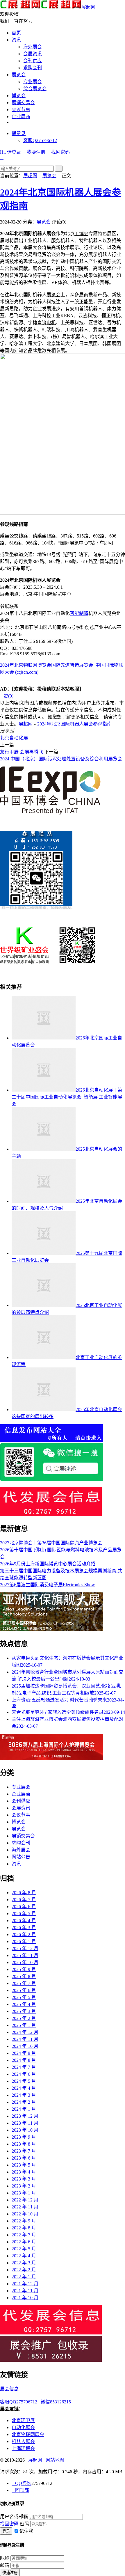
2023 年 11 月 (25, 2123)
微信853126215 (58, 2402)
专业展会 (33, 82)
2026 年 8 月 (24, 1893)
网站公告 (21, 1857)
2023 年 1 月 (24, 2193)
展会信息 (9, 2389)
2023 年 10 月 (25, 2130)
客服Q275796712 (40, 140)
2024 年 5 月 (24, 2081)
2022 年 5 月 (24, 2249)
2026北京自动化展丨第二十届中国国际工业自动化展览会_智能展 (67, 1097)
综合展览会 (35, 89)
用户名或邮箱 (14, 2516)
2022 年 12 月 (25, 2200)
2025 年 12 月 (25, 1948)
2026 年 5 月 (24, 1914)
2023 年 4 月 (24, 2172)
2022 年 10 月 (25, 2214)
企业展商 (21, 117)
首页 (16, 33)
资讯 (16, 40)
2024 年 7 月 (24, 2067)
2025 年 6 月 (24, 1990)
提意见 (19, 133)
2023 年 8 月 (24, 2144)
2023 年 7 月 (24, 2151)
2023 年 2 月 (24, 2186)
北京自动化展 (14, 738)
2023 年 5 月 (24, 2165)
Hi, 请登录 (10, 152)
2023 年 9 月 (24, 2137)
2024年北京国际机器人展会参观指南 (74, 724)
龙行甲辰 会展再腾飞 (22, 752)
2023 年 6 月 (24, 2158)
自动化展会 (23, 2427)
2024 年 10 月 (25, 2046)
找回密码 (60, 152)
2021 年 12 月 (25, 2284)
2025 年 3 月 (24, 2011)
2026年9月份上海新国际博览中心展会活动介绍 (48, 1564)
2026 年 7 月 (24, 1900)
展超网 (88, 7)
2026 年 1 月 (24, 1941)
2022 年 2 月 (24, 2270)
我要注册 (36, 152)
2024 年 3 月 (24, 2095)
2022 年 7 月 (24, 2235)
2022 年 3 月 (24, 2263)
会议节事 (21, 110)
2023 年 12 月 (25, 2116)
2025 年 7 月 (24, 1983)
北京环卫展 (23, 2420)
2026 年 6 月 (24, 1907)
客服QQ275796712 (20, 2402)
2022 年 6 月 (24, 2242)
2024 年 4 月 (24, 2088)
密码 (24, 2524)
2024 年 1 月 (24, 2109)
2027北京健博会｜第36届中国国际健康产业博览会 (51, 1543)
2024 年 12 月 (25, 2032)
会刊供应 (33, 61)
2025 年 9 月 (24, 1969)
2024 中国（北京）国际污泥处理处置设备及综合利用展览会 (61, 759)
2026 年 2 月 (24, 1934)
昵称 (5, 2558)
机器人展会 (23, 2441)
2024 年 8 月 (24, 2060)
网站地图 (55, 2460)
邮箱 (5, 2565)
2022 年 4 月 (24, 2256)
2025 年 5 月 (24, 1997)
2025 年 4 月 (24, 2004)
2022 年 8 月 (24, 2228)
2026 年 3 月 (24, 1927)
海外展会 (33, 47)
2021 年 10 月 (25, 2298)
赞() (7, 696)
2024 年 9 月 (24, 2053)
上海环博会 (23, 2448)
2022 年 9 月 (24, 2221)
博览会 (19, 96)
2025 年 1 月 (24, 2025)
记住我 (26, 2531)
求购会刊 (33, 68)
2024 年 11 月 (25, 2039)
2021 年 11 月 (25, 2291)
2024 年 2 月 (24, 2102)
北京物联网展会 (28, 2434)
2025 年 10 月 (25, 1962)
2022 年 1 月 (24, 2277)
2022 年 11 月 (25, 2207)
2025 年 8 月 (24, 1976)
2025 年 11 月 (25, 1955)
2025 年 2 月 (24, 2018)
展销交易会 (23, 103)
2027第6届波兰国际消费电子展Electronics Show (48, 1585)
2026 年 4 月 (24, 1921)
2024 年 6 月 (24, 2074)
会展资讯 (33, 54)
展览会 (19, 75)
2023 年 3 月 (24, 2179)
